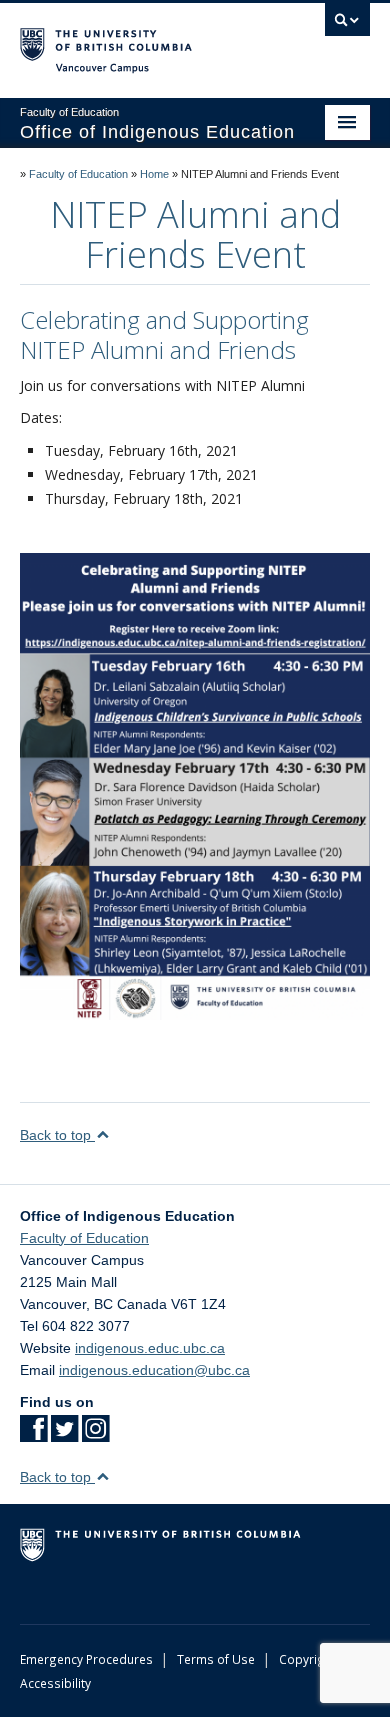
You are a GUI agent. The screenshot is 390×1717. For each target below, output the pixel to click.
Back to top (57, 1135)
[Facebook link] (33, 1435)
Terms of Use (216, 1659)
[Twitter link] (64, 1435)
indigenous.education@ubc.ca (154, 1370)
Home (154, 174)
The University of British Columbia (142, 41)
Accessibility (55, 1683)
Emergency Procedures (86, 1659)
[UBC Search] (347, 25)
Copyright (307, 1659)
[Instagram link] (95, 1435)
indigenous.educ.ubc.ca (150, 1348)
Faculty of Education (78, 174)
